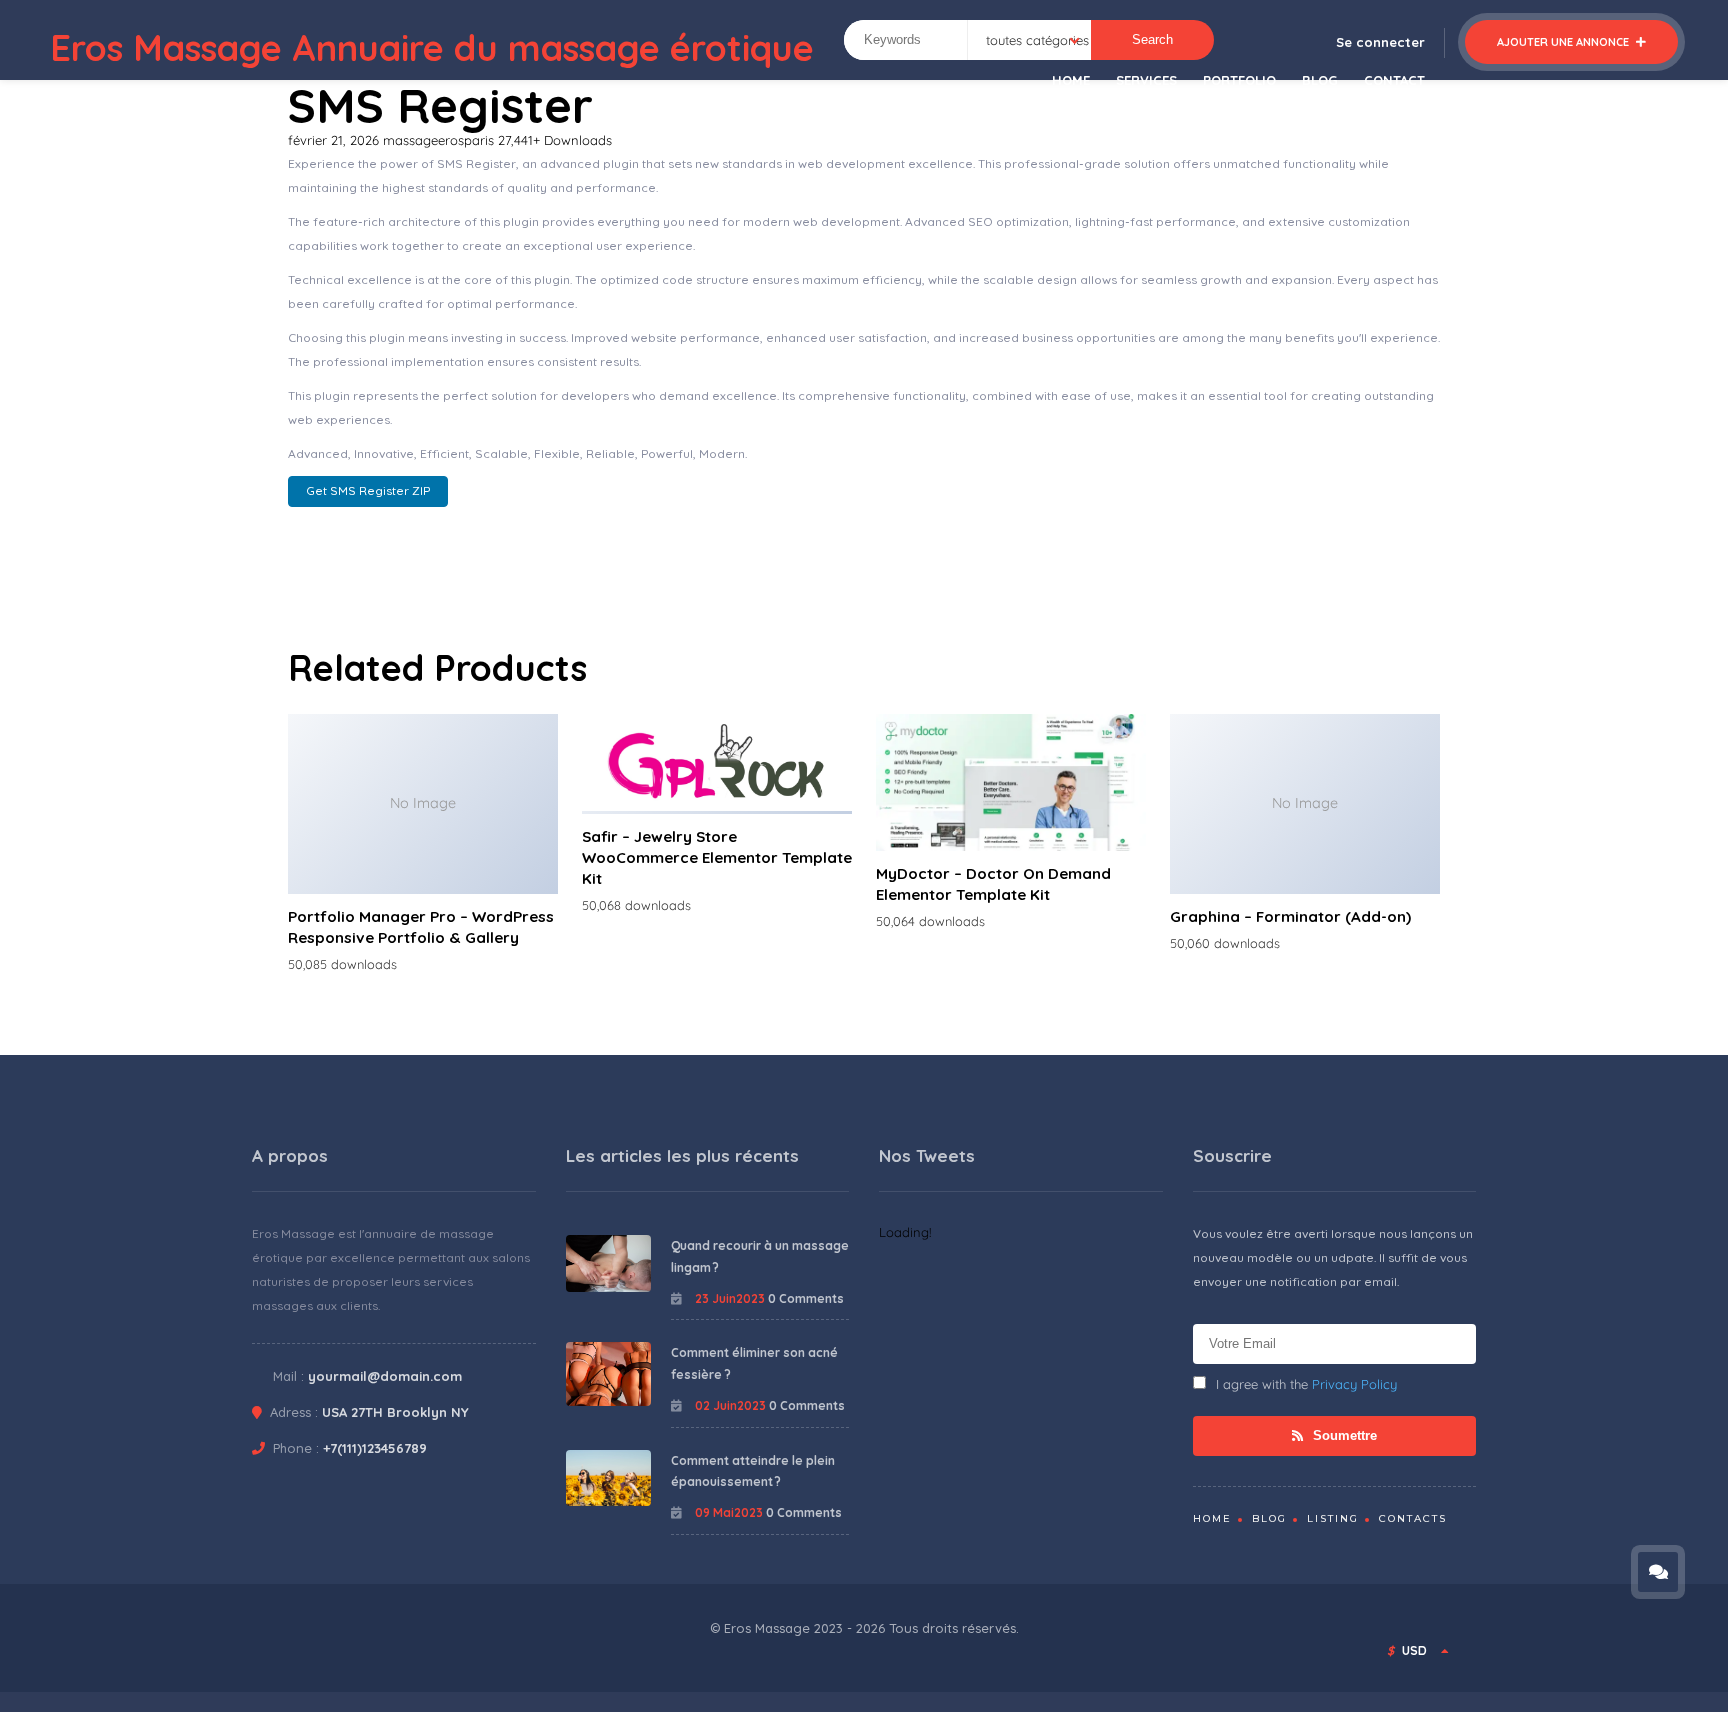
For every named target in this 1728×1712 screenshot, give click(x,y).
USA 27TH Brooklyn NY (395, 1412)
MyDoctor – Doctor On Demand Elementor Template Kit (993, 884)
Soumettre (1343, 1435)
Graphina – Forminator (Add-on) (1290, 916)
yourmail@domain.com (385, 1376)
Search (1152, 39)
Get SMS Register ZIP (368, 490)
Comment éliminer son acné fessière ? (754, 1363)
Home (1212, 1518)
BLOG (1320, 80)
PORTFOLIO (1239, 80)
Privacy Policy (1354, 1384)
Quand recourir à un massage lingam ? (760, 1256)
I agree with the (1306, 1384)
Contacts (1413, 1518)
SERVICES (1146, 80)
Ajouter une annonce (1564, 42)
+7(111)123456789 (375, 1448)
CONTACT (1394, 80)
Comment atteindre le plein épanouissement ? (753, 1471)
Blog (1269, 1518)
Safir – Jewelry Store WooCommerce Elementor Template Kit (717, 858)
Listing (1333, 1518)
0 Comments (806, 1298)
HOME (1071, 80)
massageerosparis (440, 140)
